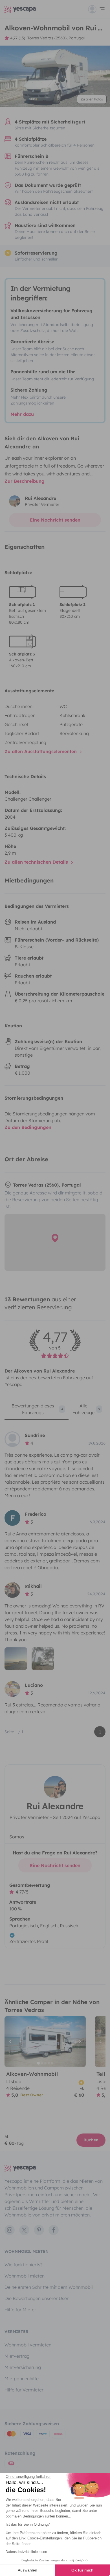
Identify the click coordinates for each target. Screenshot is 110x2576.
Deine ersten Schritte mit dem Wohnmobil (49, 2287)
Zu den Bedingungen (28, 1127)
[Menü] (97, 9)
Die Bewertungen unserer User (37, 2298)
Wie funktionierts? (24, 2265)
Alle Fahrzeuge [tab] (86, 1409)
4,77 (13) (18, 38)
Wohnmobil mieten (25, 2276)
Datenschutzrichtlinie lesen (26, 2552)
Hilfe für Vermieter (24, 2390)
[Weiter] (79, 2042)
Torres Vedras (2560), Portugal (56, 38)
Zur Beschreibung (25, 481)
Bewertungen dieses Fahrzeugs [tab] (37, 1409)
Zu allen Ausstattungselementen (41, 751)
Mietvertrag (17, 2356)
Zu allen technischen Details (37, 862)
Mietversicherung (23, 2367)
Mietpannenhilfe (22, 2379)
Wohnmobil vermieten (28, 2345)
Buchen (91, 2140)
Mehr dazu (22, 414)
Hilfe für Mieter (20, 2310)
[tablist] (55, 1411)
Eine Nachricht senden (55, 520)
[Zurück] (11, 2042)
